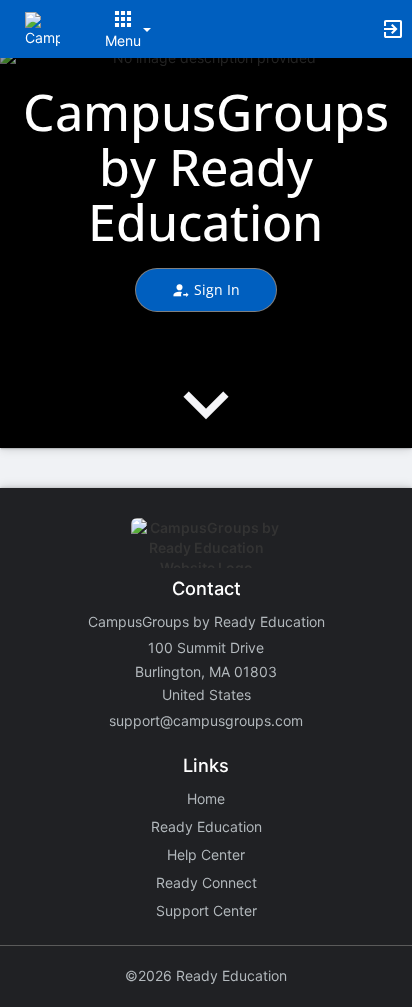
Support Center (206, 910)
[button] (42, 27)
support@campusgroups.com (206, 720)
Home (206, 798)
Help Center (206, 854)
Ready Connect (206, 882)
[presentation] (206, 421)
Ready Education (206, 826)
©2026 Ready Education (206, 975)
